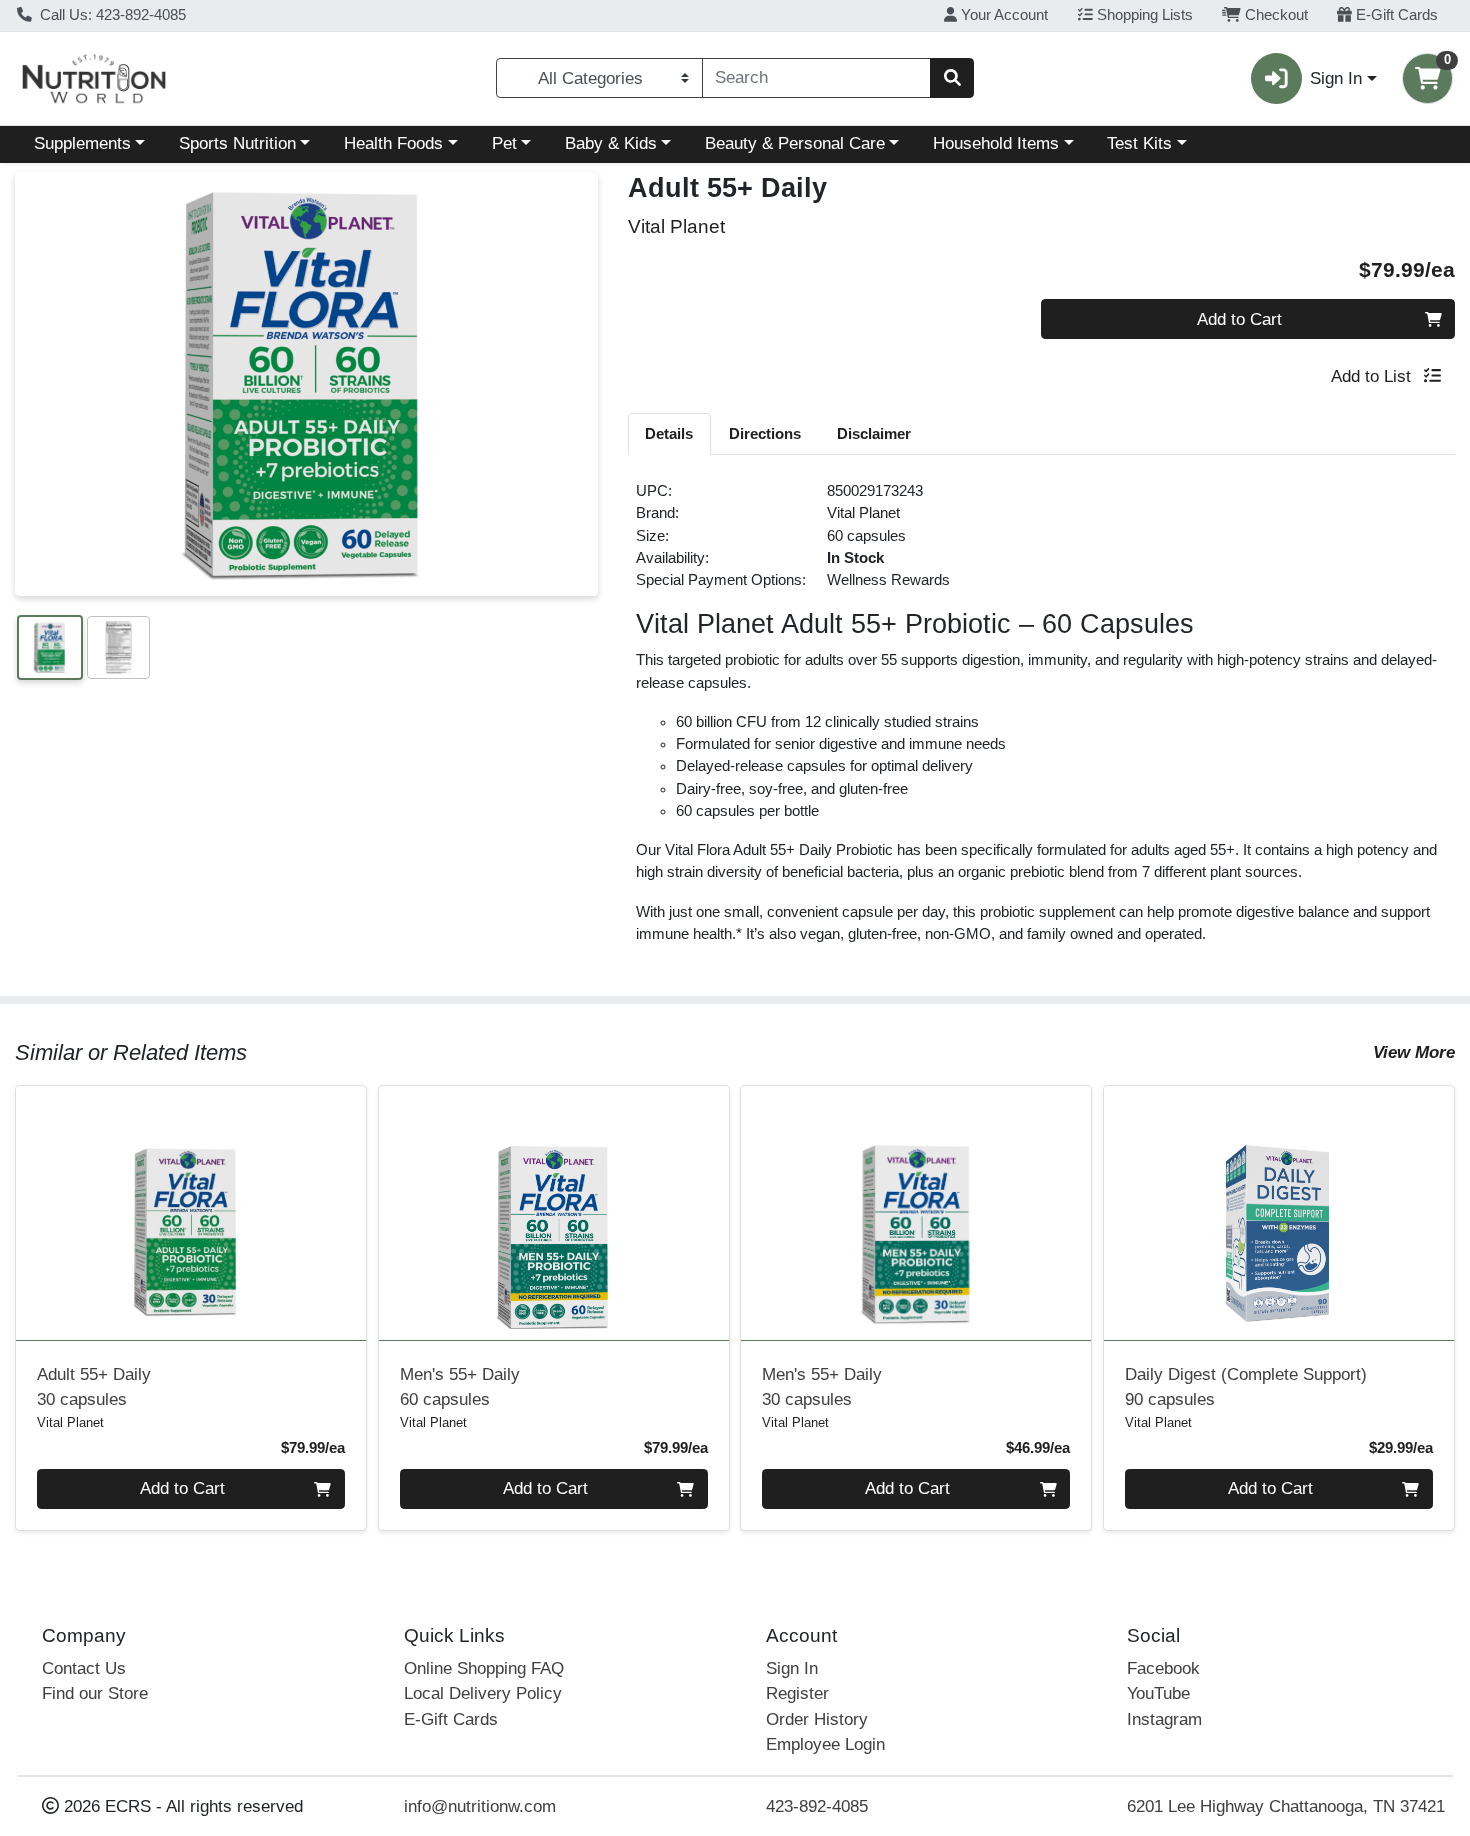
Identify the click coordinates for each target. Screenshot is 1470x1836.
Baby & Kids (611, 143)
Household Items (996, 143)
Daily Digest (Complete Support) (1246, 1387)
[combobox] (816, 78)
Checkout (1274, 15)
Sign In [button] (1336, 78)
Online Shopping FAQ (484, 1668)
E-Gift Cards (1395, 15)
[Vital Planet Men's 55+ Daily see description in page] (553, 1213)
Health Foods (393, 143)
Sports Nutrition (237, 143)
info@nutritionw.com (480, 1806)
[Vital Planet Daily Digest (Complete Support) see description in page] (1279, 1213)
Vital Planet (863, 513)
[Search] (952, 78)
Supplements (82, 143)
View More (1414, 1052)
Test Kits (1139, 143)
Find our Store (95, 1693)
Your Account (1002, 15)
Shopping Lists (1143, 15)
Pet (504, 143)
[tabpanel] (1042, 721)
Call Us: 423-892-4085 (111, 15)
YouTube (1158, 1693)
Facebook (1163, 1668)
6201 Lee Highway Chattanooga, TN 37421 (1286, 1806)
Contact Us (84, 1668)
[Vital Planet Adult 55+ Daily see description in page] (191, 1213)
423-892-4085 (817, 1806)
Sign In (792, 1668)
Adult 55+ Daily (94, 1387)
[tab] (670, 433)
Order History (817, 1719)
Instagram (1164, 1719)
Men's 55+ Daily (460, 1387)
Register (797, 1693)
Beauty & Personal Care (795, 143)
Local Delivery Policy (483, 1693)
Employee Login (825, 1744)
